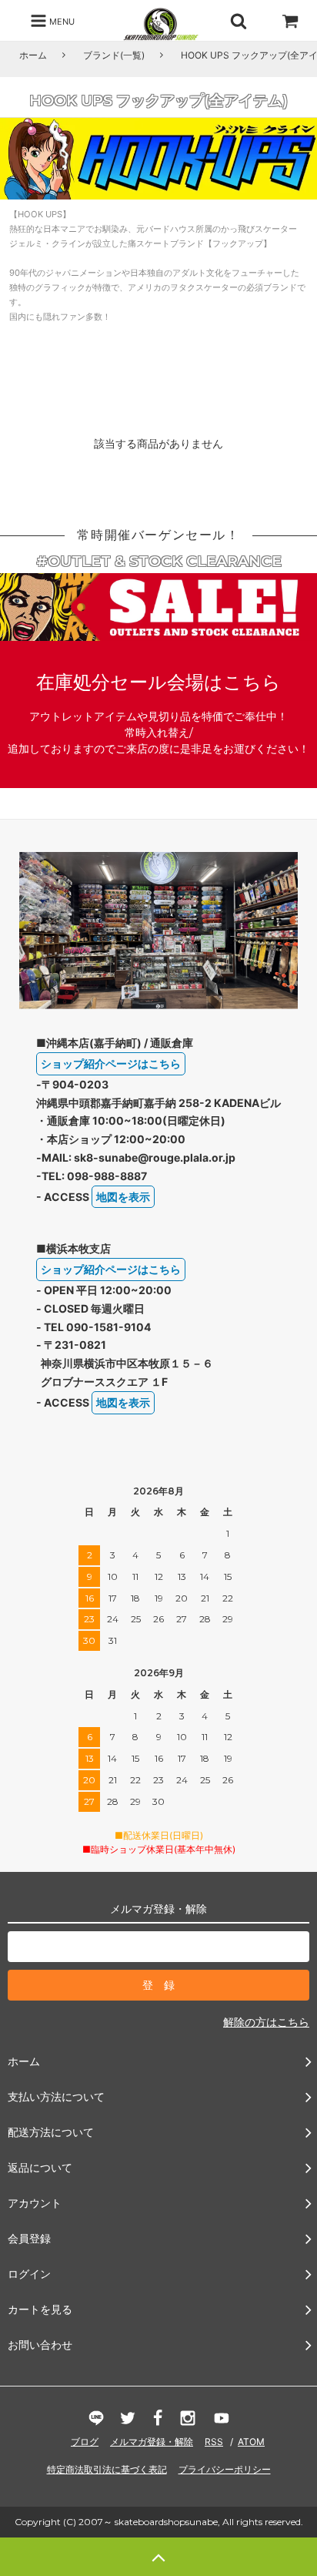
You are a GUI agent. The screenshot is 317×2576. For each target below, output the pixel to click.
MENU (61, 21)
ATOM (251, 2442)
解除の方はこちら (266, 2022)
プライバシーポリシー (225, 2469)
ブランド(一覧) (114, 55)
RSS (214, 2442)
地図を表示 (123, 1197)
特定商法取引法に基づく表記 (107, 2469)
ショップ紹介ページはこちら (111, 1063)
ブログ (85, 2442)
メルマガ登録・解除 (152, 2442)
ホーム (33, 55)
